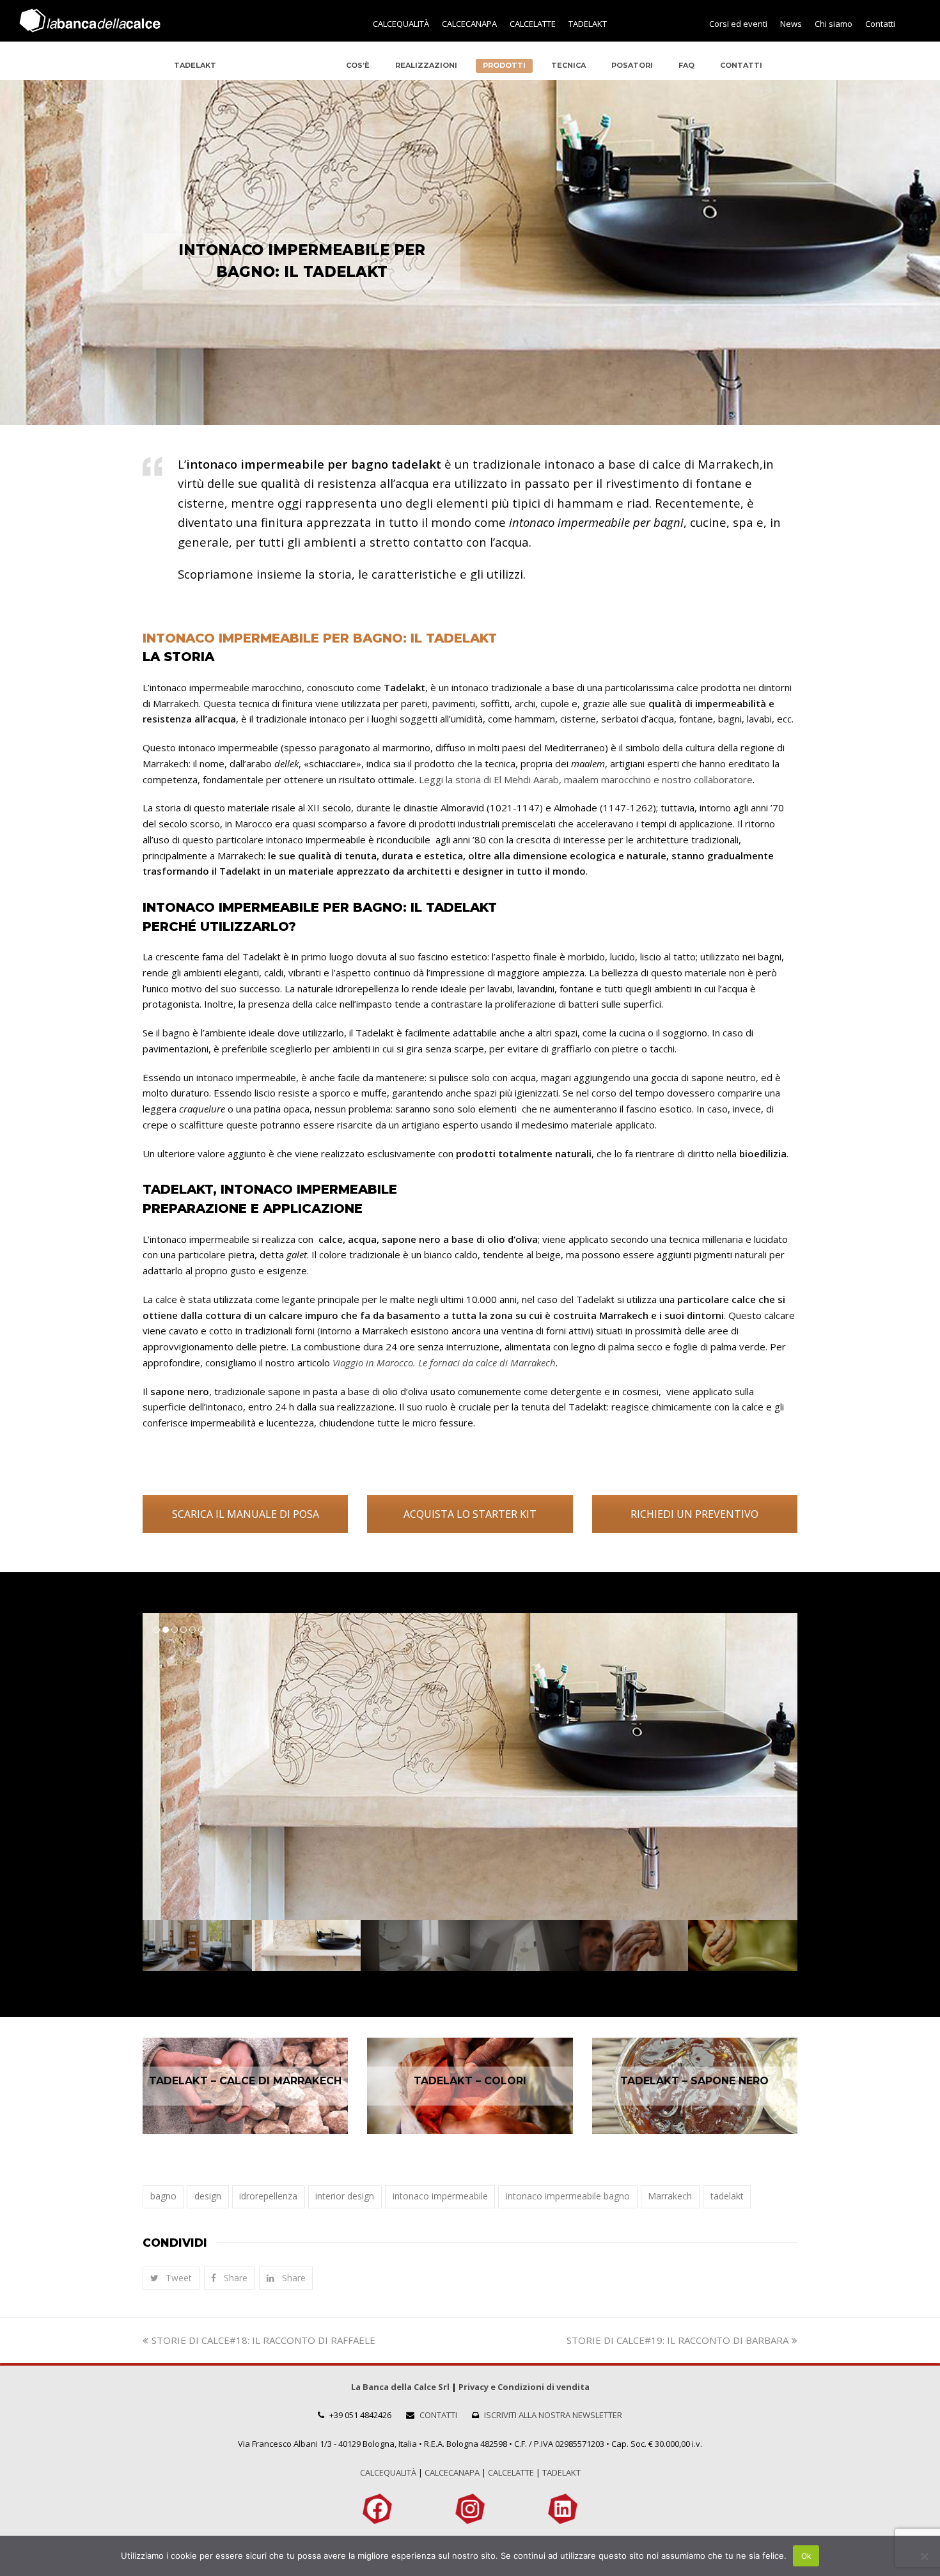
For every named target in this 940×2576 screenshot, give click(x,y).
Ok (806, 2556)
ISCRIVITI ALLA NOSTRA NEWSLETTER (553, 2415)
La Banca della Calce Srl (400, 2387)
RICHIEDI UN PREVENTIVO (694, 1514)
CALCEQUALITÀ (388, 2472)
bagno (163, 2196)
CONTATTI (438, 2415)
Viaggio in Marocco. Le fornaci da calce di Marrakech (444, 1362)
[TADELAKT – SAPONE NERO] (695, 2086)
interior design (345, 2196)
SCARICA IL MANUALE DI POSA (246, 1514)
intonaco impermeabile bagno (568, 2196)
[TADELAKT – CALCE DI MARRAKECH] (245, 2086)
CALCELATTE (511, 2472)
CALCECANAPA (452, 2472)
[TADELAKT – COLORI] (470, 2086)
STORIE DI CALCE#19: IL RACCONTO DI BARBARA (678, 2340)
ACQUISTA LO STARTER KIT (470, 1514)
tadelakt (727, 2196)
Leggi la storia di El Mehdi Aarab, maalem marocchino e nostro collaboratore (586, 779)
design (208, 2196)
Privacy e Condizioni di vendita (524, 2387)
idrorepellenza (268, 2196)
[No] (924, 2556)
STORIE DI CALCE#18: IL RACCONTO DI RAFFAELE (263, 2340)
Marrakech (670, 2196)
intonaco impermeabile (440, 2196)
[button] (171, 2278)
